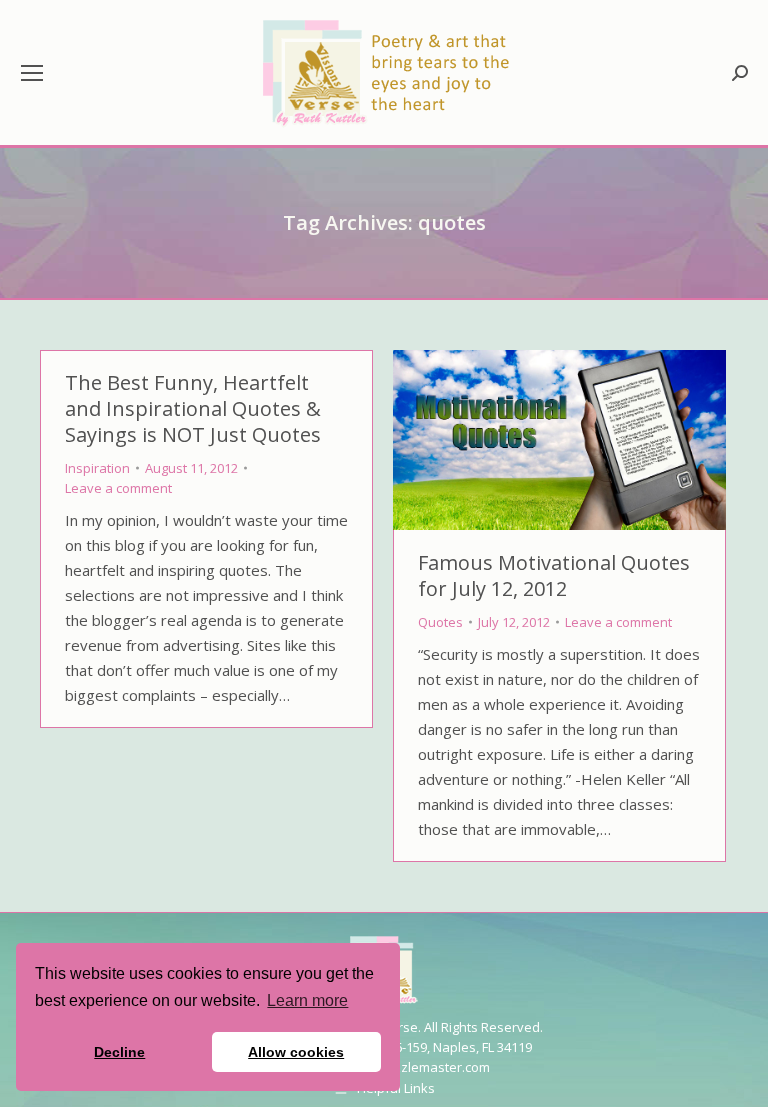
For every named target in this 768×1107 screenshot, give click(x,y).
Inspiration (97, 468)
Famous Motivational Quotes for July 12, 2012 (554, 575)
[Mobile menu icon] (32, 73)
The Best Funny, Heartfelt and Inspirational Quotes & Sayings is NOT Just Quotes (193, 408)
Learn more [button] (307, 1000)
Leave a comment (118, 488)
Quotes (440, 622)
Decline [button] (119, 1052)
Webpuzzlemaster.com (420, 1067)
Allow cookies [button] (296, 1052)
